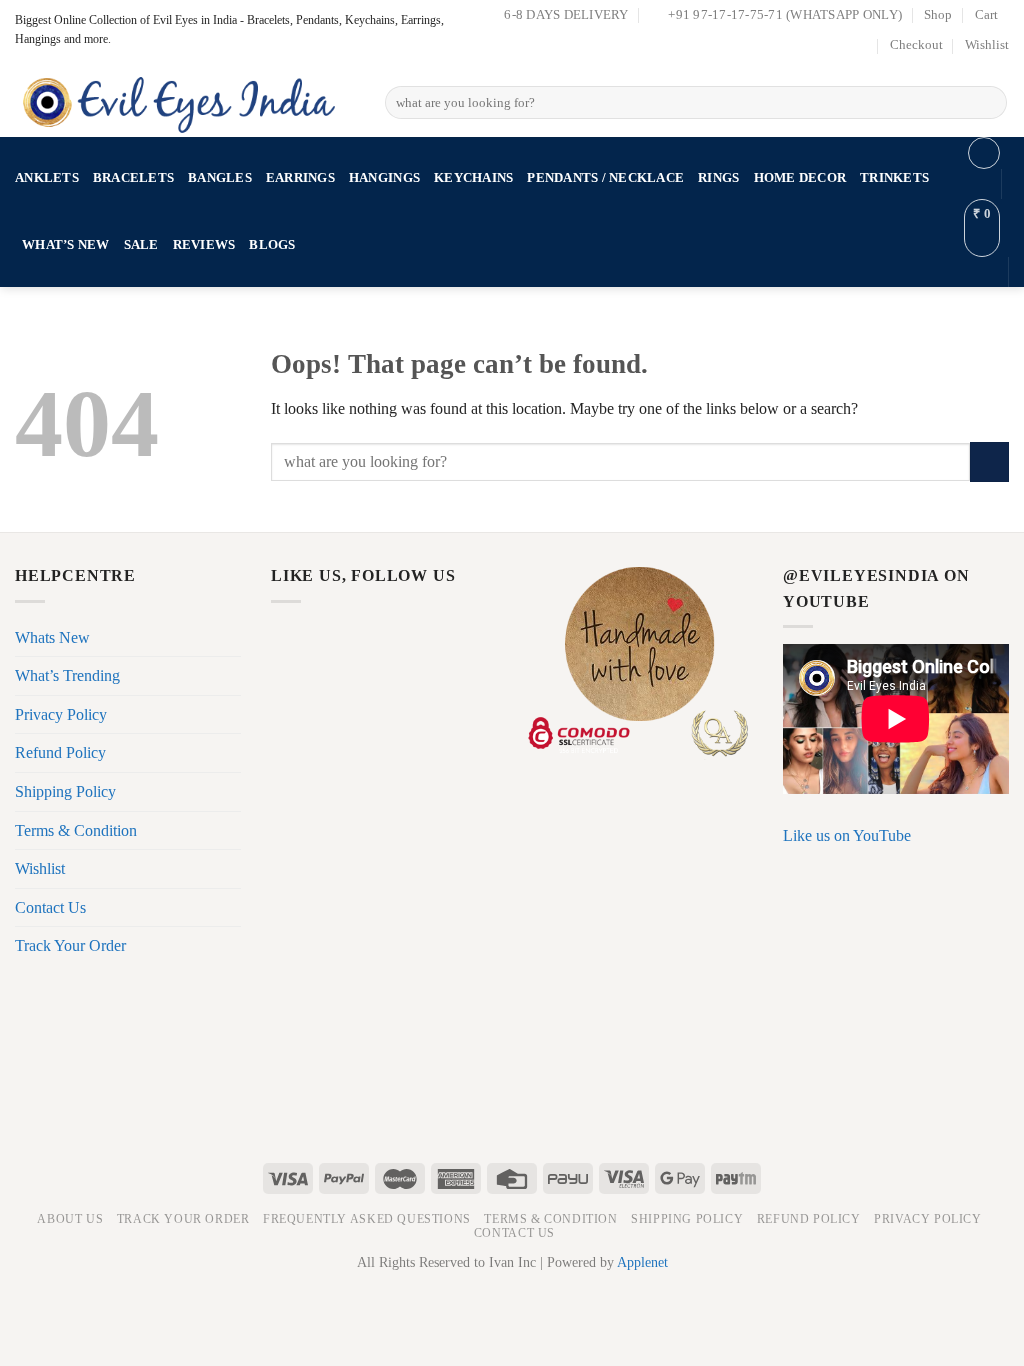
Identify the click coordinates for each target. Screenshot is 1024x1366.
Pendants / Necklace (605, 178)
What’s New (66, 245)
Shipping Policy (65, 791)
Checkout (916, 45)
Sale (141, 245)
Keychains (473, 178)
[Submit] (988, 103)
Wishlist (987, 45)
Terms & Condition (76, 830)
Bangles (220, 178)
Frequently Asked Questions (367, 1219)
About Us (70, 1219)
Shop (938, 15)
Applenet (642, 1262)
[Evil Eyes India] (185, 98)
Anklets (47, 178)
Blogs (272, 245)
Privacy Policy (61, 714)
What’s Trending (67, 675)
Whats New (52, 637)
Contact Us (50, 907)
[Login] (984, 153)
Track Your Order (70, 945)
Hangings (384, 178)
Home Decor (800, 178)
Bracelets (133, 178)
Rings (718, 178)
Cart (986, 15)
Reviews (204, 245)
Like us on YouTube (847, 835)
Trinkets (894, 178)
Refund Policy (60, 752)
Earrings (300, 178)
